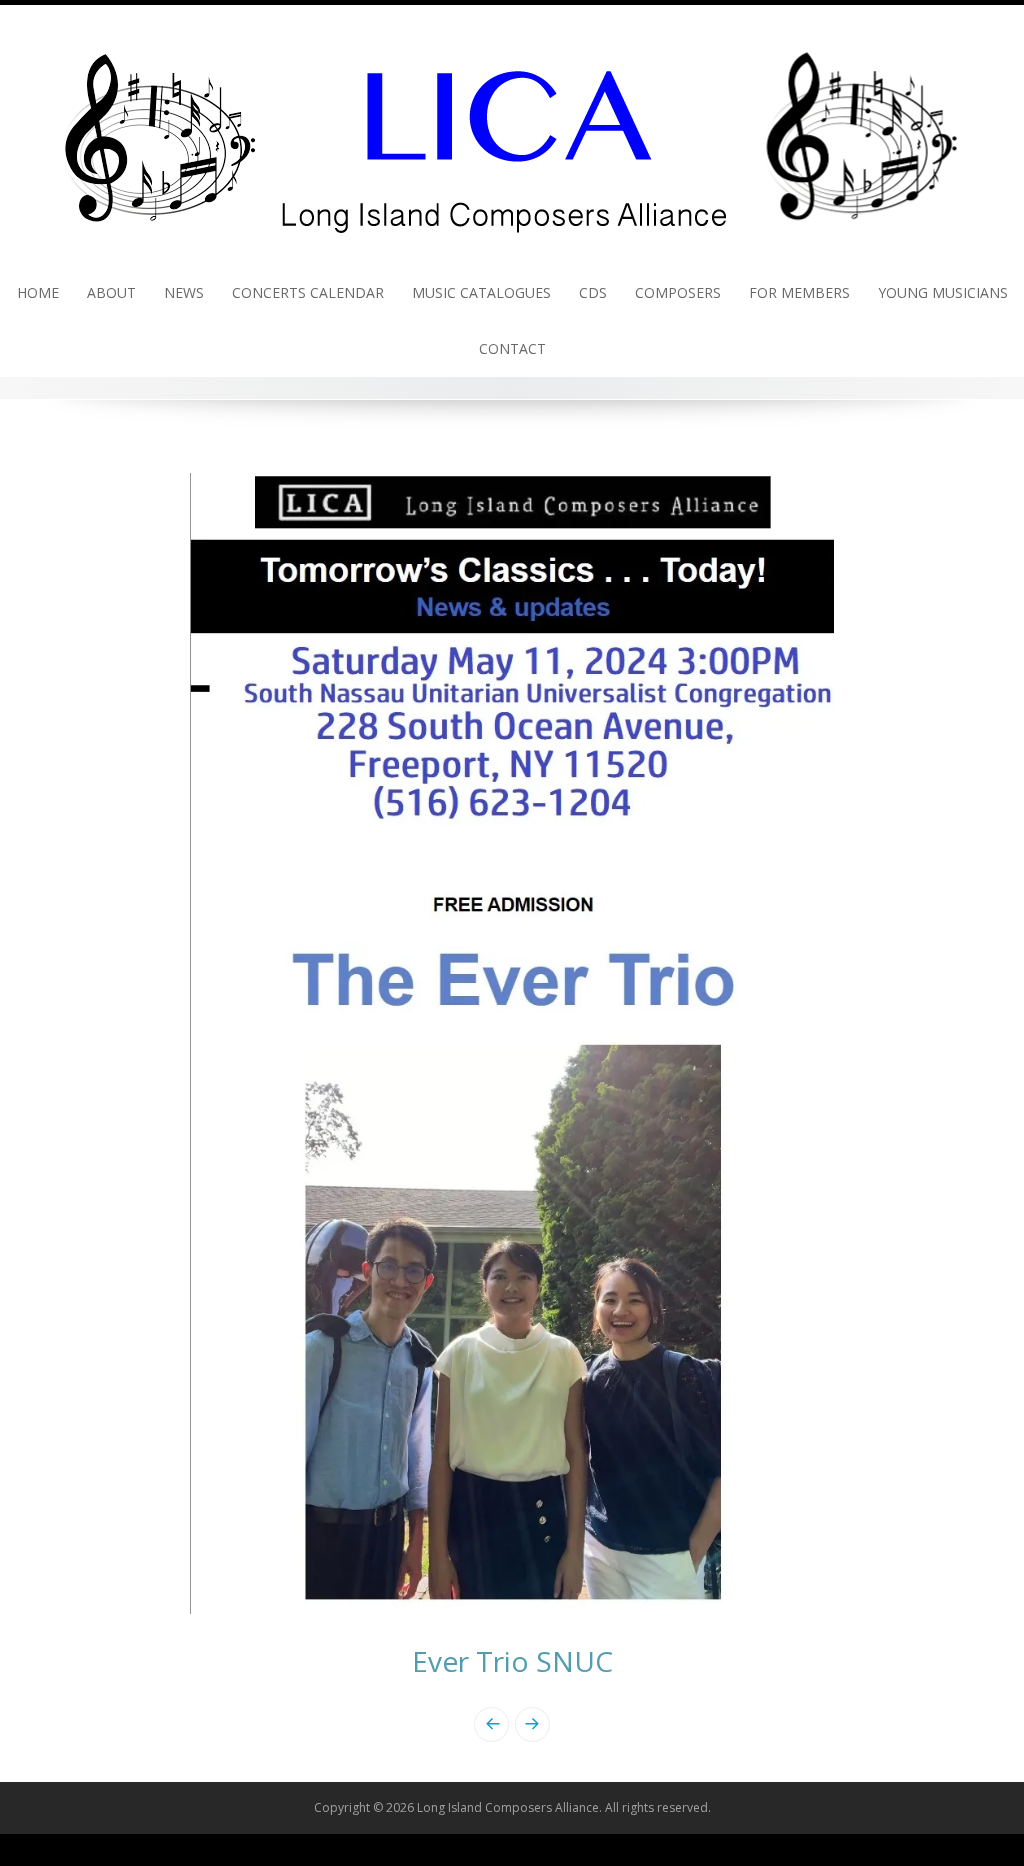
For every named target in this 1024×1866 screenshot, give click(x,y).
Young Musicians (943, 292)
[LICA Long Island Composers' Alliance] (512, 133)
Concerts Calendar (308, 292)
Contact (512, 348)
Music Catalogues (481, 292)
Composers (678, 292)
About (111, 292)
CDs (593, 292)
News (184, 292)
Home (38, 292)
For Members (799, 292)
